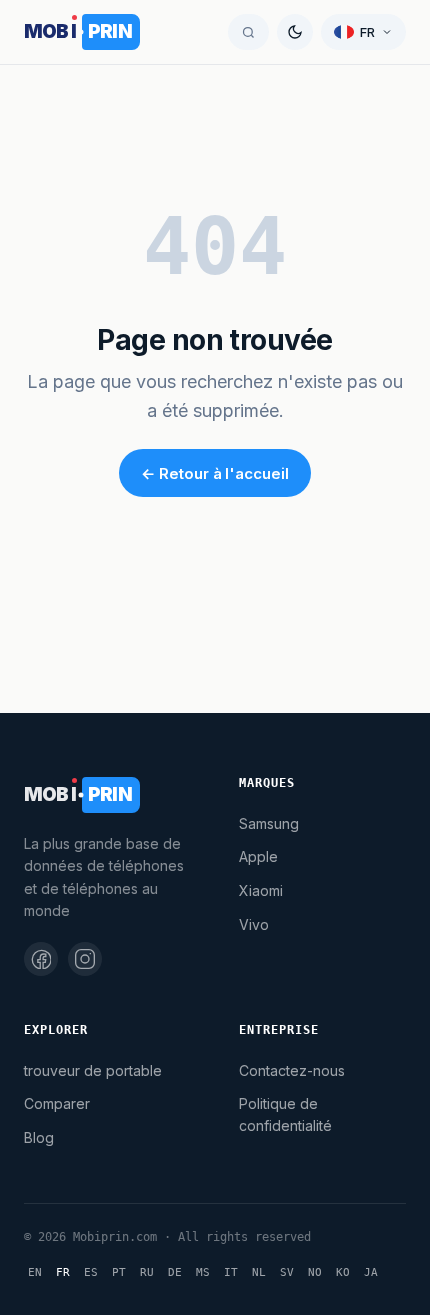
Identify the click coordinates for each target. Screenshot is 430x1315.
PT (119, 1272)
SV (287, 1272)
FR (63, 1272)
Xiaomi (261, 890)
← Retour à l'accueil (215, 473)
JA (371, 1272)
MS (203, 1272)
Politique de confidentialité (285, 1114)
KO (343, 1272)
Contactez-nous (292, 1070)
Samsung (269, 823)
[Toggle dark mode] (295, 32)
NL (259, 1272)
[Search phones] (248, 32)
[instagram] (85, 959)
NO (315, 1272)
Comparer (57, 1103)
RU (147, 1272)
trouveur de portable (93, 1070)
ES (91, 1272)
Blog (39, 1137)
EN (35, 1272)
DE (175, 1272)
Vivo (254, 924)
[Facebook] (41, 959)
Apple (258, 856)
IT (231, 1272)
